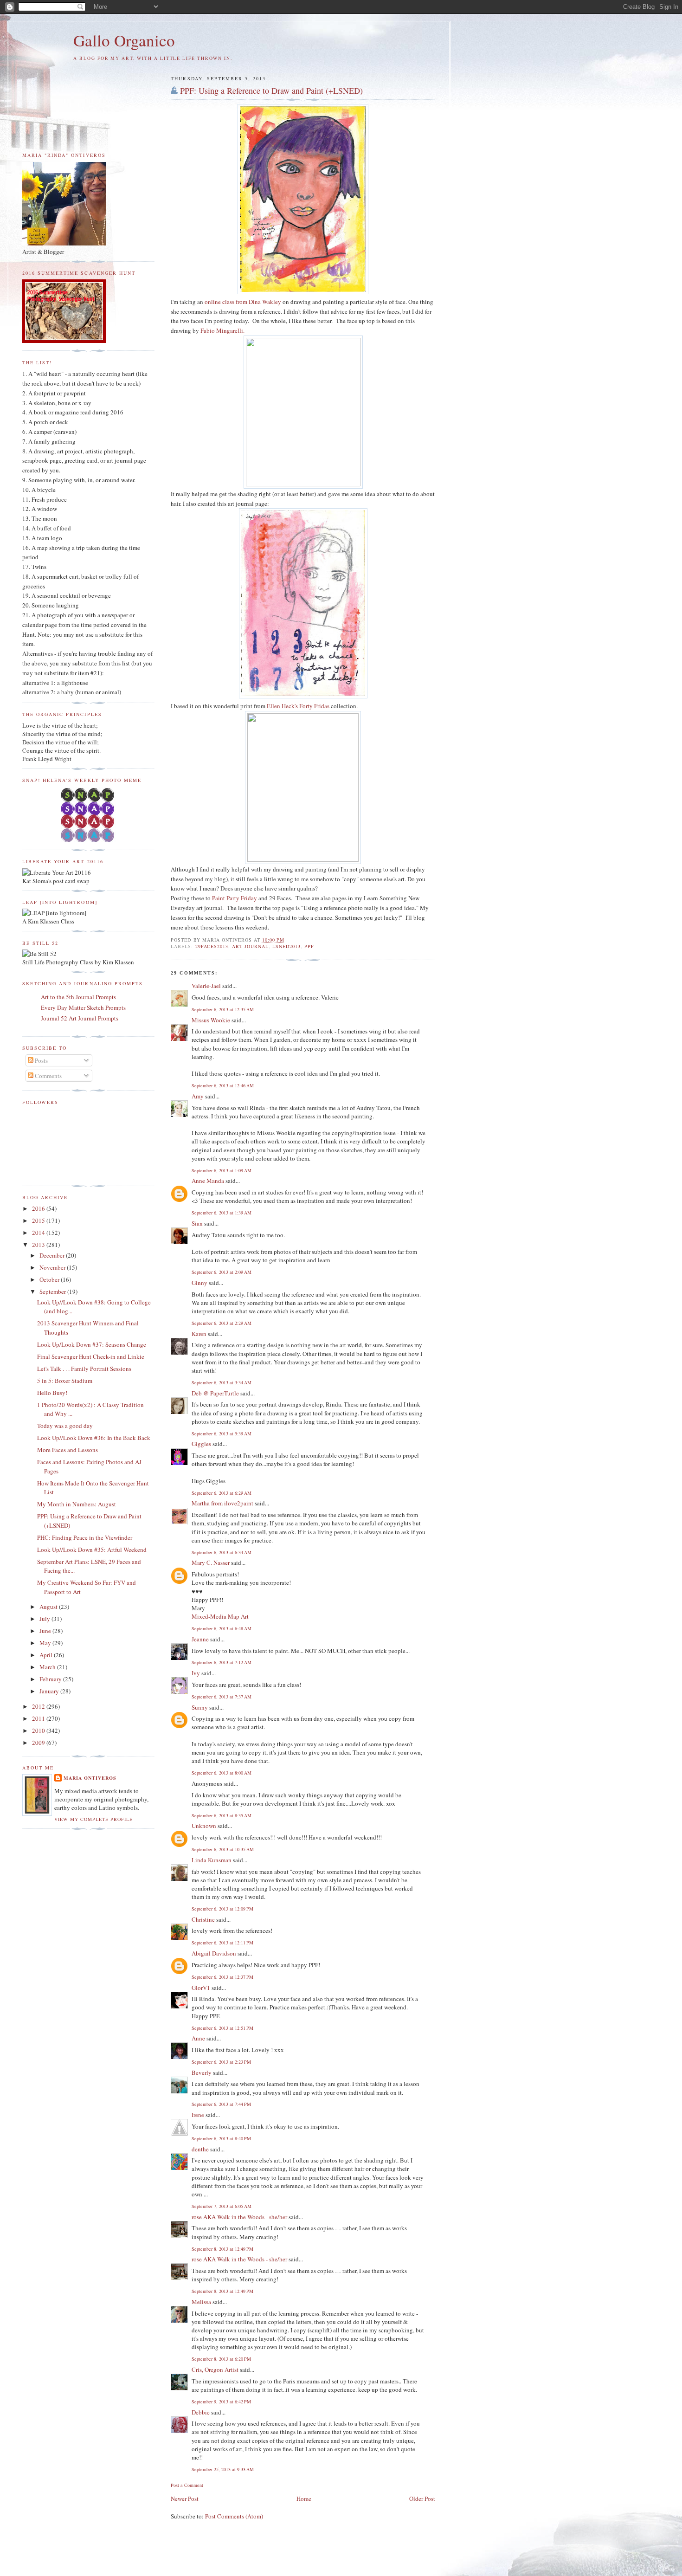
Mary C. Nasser (211, 1562)
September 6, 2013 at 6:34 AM (222, 1552)
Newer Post (185, 2499)
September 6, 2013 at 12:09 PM (222, 1909)
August (49, 1607)
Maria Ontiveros (90, 1778)
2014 (39, 1233)
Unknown (204, 1826)
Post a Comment (187, 2485)
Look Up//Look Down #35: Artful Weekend (92, 1549)
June (46, 1631)
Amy (198, 1096)
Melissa (201, 2302)
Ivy (196, 1673)
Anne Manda (208, 1181)
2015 (39, 1220)
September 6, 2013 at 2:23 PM (221, 2062)
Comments (48, 1076)
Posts (41, 1060)
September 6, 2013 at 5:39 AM (222, 1433)
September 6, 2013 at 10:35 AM (223, 1849)
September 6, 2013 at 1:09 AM (222, 1170)
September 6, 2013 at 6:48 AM (222, 1628)
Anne (198, 2038)
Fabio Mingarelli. (222, 330)
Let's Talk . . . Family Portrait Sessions (84, 1369)
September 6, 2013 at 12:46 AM (223, 1085)
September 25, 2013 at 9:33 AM (223, 2469)
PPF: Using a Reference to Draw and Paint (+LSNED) (271, 90)
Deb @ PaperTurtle (215, 1393)
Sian (197, 1223)
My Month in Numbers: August (77, 1504)
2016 (39, 1208)
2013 (39, 1245)
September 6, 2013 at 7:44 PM (221, 2104)
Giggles (201, 1444)
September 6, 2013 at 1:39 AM (222, 1213)
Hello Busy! (52, 1393)
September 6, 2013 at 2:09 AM (222, 1272)
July (45, 1619)
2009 (39, 1743)
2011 (39, 1718)
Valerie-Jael (206, 986)
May (46, 1643)
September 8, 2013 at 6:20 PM (221, 2359)
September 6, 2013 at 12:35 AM (223, 1009)
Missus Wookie (211, 1020)
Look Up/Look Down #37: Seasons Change (92, 1344)
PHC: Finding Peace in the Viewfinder (85, 1537)
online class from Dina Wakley (243, 302)
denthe (200, 2149)
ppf (309, 946)
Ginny (199, 1283)
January (50, 1691)
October (50, 1279)
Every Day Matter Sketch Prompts (83, 1007)
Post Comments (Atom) (234, 2516)
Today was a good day (65, 1426)
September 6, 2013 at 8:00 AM (222, 1773)
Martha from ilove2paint (222, 1503)
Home (304, 2499)
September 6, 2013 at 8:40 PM (221, 2138)
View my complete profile (93, 1819)
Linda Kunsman (212, 1860)
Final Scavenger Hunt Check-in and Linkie (91, 1356)
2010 (39, 1730)
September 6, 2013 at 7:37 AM (222, 1697)
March (48, 1667)
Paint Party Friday (235, 898)
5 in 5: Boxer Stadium (65, 1381)
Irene (198, 2115)
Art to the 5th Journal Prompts (78, 997)
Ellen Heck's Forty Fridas (298, 706)
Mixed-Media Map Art (220, 1616)
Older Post (422, 2499)
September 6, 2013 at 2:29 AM (222, 1323)
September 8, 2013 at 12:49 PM (222, 2249)
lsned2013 (286, 946)
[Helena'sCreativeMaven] (88, 840)
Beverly (202, 2072)
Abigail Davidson (214, 1953)
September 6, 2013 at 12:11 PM (222, 1943)
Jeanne (200, 1639)
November (53, 1267)
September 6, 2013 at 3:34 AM (222, 1382)
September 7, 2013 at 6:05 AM (222, 2206)
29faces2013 (212, 946)
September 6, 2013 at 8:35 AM (222, 1815)
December (53, 1255)
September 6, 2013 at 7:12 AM (222, 1662)
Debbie (201, 2412)
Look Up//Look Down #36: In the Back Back (94, 1438)
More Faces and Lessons (68, 1450)
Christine (203, 1919)
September (53, 1291)
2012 (39, 1706)
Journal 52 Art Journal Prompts (80, 1018)
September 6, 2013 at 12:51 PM (222, 2028)
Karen (199, 1334)
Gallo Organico (124, 40)
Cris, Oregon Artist (215, 2369)
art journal (250, 946)
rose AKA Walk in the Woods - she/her (239, 2217)
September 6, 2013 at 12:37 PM (222, 1977)
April (47, 1655)
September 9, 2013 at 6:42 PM (221, 2402)
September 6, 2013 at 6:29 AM (222, 1493)
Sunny (200, 1707)
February (51, 1679)
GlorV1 (201, 1988)
